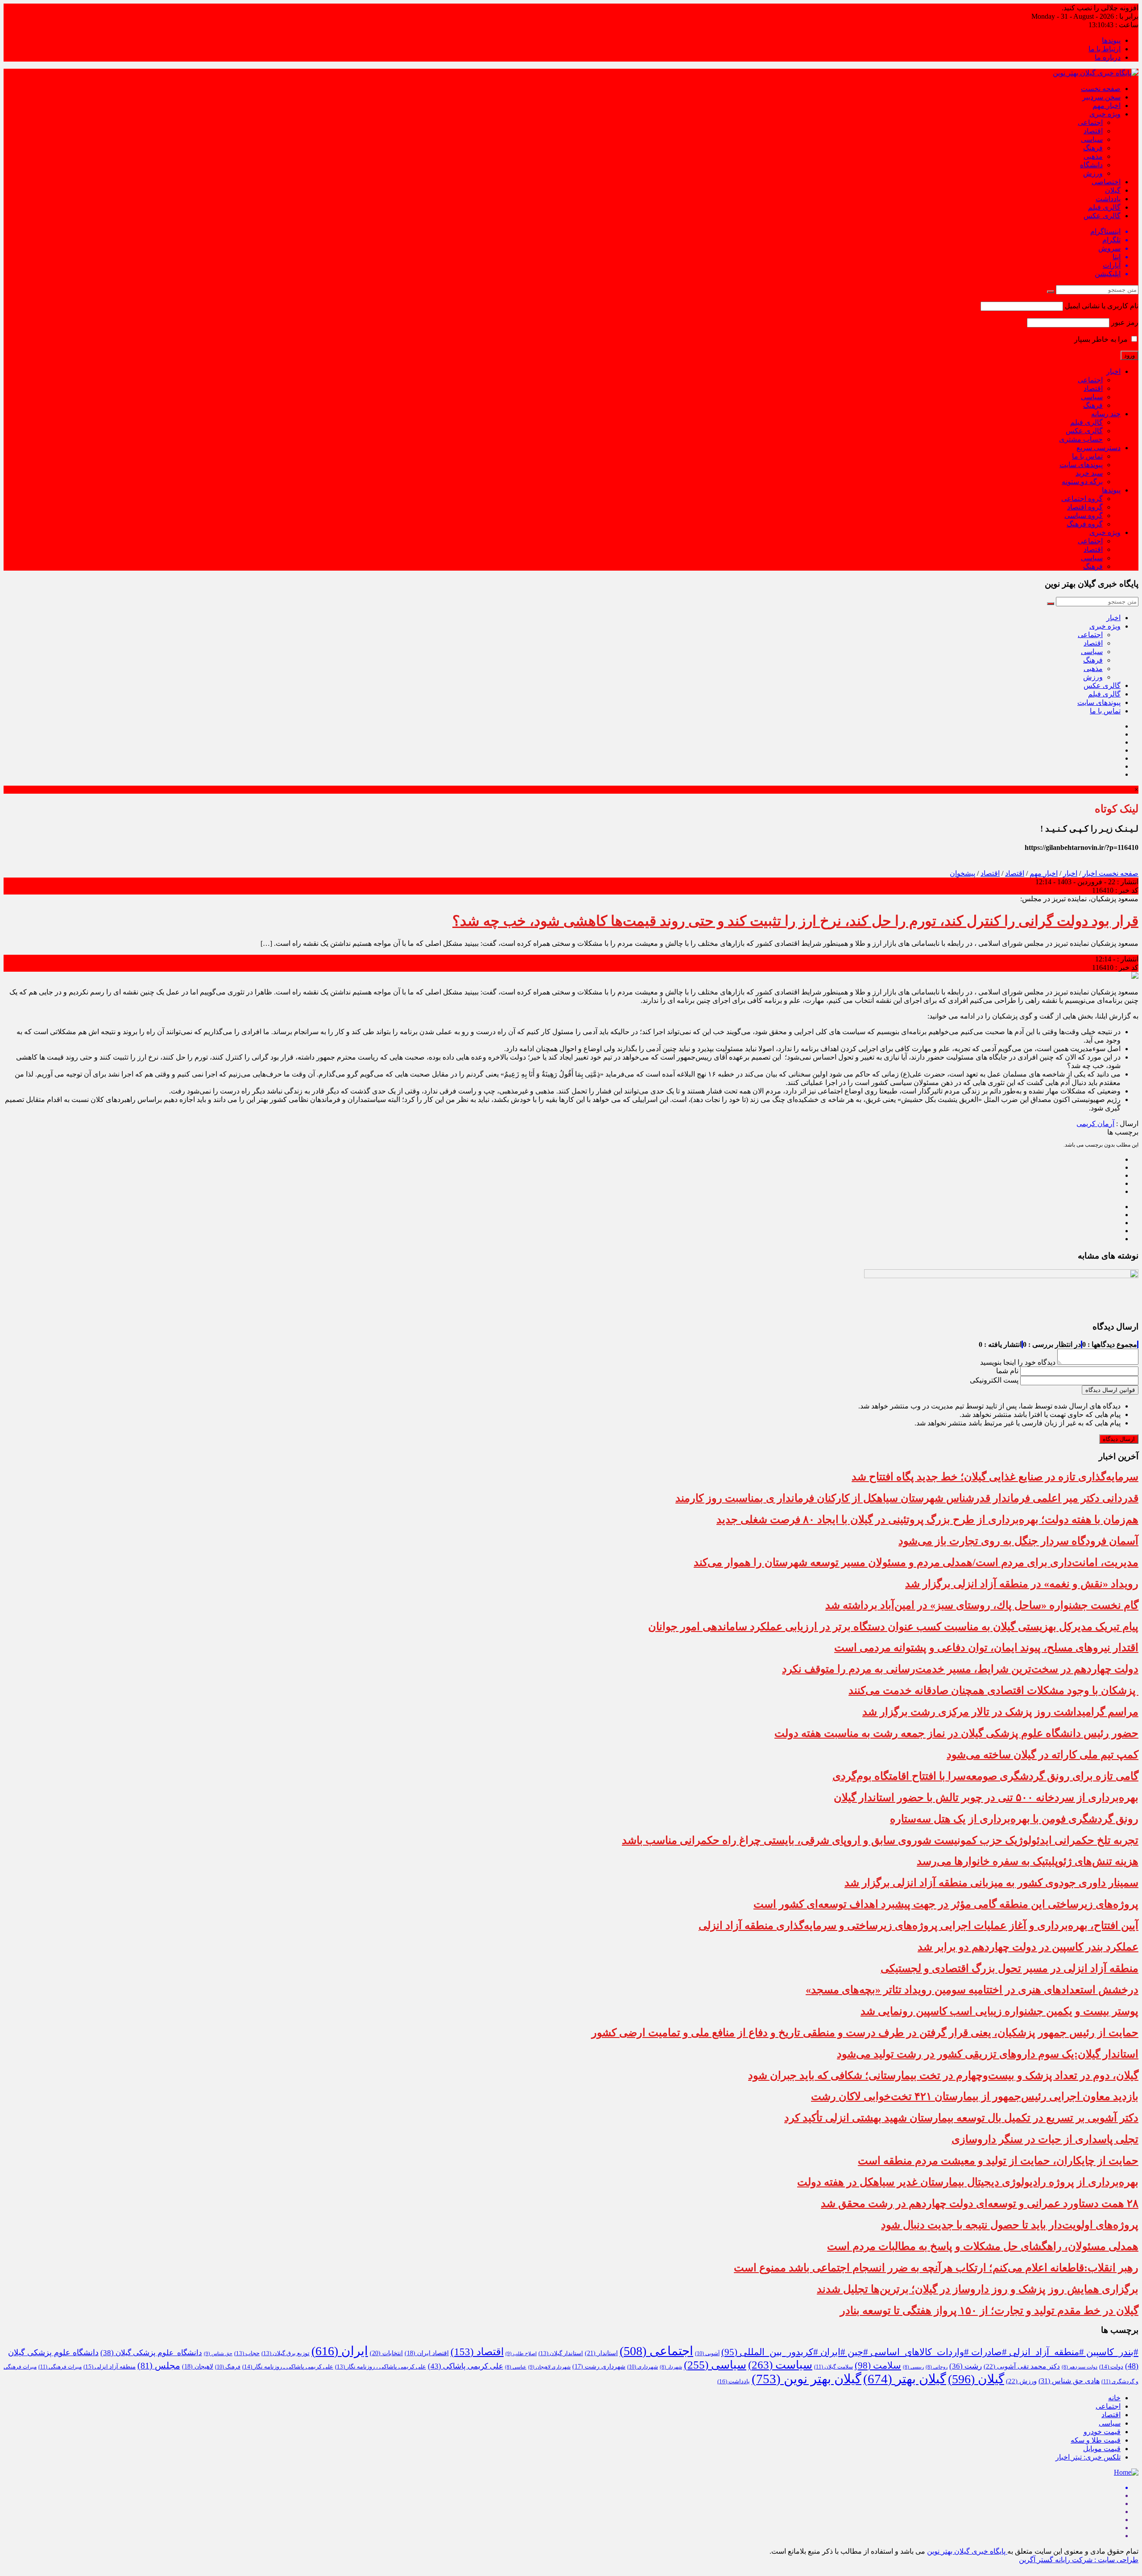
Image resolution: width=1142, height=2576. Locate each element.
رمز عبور (1125, 322)
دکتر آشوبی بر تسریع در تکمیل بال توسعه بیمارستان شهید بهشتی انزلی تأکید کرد (961, 2118)
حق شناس (218, 2353)
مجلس (159, 2365)
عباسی (516, 2367)
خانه (1114, 2398)
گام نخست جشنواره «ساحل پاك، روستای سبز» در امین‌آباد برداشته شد (982, 1605)
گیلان (1113, 190)
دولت (1111, 2367)
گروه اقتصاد (1085, 507)
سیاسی (1092, 139)
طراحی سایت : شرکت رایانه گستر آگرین (1079, 2560)
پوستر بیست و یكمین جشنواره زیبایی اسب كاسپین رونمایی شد (999, 2011)
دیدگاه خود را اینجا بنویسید (1018, 1362)
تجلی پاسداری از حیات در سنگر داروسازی (1045, 2139)
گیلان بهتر (905, 2379)
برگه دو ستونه (1082, 482)
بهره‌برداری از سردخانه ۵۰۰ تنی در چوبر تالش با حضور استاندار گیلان (986, 1797)
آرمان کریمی (1095, 1124)
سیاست (780, 2365)
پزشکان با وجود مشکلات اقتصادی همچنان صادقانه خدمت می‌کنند (993, 1690)
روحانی (937, 2367)
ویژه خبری (1105, 114)
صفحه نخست (1101, 89)
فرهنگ (1093, 148)
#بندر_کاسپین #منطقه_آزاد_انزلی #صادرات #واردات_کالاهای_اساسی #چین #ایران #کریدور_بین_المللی (930, 2352)
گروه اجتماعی (1082, 499)
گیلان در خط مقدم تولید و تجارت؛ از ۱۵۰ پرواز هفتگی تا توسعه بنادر (989, 2311)
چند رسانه (1106, 414)
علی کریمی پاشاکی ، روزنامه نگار (381, 2367)
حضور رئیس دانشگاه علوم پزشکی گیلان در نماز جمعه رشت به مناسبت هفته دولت (956, 1733)
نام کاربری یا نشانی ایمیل (1102, 306)
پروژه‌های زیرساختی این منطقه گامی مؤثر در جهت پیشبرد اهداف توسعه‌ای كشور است (946, 1904)
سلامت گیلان (834, 2367)
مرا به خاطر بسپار (1102, 339)
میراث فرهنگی (60, 2367)
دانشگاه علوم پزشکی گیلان (151, 2353)
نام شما (1007, 1371)
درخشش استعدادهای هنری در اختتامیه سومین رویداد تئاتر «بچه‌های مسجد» (972, 1990)
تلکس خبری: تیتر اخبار (1088, 2457)
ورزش (1093, 173)
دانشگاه (1091, 165)
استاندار (601, 2353)
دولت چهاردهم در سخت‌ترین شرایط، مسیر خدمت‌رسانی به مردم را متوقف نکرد (960, 1669)
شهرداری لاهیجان (549, 2367)
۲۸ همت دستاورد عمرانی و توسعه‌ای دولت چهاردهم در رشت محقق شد (980, 2203)
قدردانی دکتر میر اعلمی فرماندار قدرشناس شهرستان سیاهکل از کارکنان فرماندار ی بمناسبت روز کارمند (907, 1498)
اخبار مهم (1107, 106)
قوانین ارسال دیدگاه (1110, 1390)
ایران (340, 2351)
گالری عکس (1102, 216)
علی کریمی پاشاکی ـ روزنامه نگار (288, 2367)
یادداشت (1108, 199)
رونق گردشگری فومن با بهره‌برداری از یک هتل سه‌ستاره (1014, 1819)
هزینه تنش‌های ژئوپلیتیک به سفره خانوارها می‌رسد (1028, 1861)
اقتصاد (1093, 131)
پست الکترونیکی (994, 1380)
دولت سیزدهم (1080, 2367)
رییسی (913, 2367)
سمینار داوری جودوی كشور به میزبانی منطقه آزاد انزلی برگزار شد (991, 1883)
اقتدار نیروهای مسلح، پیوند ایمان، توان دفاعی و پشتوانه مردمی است (986, 1648)
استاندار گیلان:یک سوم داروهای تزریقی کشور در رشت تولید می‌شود (988, 2054)
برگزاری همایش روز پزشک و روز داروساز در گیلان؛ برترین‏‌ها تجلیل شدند (978, 2289)
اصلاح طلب (521, 2353)
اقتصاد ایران (427, 2353)
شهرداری (643, 2367)
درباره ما (1108, 57)
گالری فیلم (1104, 207)
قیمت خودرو (1102, 2432)
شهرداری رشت (599, 2367)
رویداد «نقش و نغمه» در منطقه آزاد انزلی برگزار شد (1022, 1584)
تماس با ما (1087, 456)
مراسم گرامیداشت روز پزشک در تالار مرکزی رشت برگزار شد (1000, 1712)
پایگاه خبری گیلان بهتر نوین (967, 2551)
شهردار (671, 2367)
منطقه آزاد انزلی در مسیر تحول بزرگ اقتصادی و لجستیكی (1010, 1968)
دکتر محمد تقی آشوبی (1022, 2366)
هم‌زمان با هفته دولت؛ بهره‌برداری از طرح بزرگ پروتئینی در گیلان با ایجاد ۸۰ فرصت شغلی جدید (927, 1520)
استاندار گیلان (561, 2353)
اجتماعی (1090, 122)
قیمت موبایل (1102, 2449)
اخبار (1113, 371)
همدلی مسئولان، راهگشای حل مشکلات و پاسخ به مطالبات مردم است (983, 2246)
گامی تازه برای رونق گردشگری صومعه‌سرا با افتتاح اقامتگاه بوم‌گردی (985, 1776)
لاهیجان (198, 2367)
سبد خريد (1089, 473)
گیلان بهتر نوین (807, 2379)
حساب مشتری (1081, 439)
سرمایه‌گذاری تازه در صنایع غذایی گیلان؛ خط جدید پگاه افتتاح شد (995, 1477)
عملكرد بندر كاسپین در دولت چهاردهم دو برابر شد (1028, 1947)
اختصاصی (1106, 182)
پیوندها (1111, 40)
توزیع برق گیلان (285, 2353)
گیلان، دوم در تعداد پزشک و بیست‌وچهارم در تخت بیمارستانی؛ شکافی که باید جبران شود (943, 2075)
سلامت (878, 2365)
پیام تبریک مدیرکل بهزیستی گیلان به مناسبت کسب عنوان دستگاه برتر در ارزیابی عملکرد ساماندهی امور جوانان (893, 1627)
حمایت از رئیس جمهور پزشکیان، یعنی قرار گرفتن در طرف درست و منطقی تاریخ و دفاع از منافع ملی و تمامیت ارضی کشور (865, 2033)
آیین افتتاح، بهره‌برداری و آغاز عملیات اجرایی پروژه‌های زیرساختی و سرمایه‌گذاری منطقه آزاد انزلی (919, 1926)
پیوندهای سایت (1081, 465)
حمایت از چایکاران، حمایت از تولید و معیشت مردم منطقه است (998, 2161)
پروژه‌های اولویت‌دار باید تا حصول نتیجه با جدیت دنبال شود (1010, 2225)
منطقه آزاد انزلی (110, 2367)
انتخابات (386, 2353)
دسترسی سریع (1099, 448)
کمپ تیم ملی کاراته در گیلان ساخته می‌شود (1043, 1755)
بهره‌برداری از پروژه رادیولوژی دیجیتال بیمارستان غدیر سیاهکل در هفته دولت (968, 2182)
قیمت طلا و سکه (1096, 2440)
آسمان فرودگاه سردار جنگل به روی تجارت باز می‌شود (1018, 1541)
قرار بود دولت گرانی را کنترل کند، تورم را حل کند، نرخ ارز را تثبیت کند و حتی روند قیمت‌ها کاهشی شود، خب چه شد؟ (795, 921)
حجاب (247, 2353)
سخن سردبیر (1101, 97)
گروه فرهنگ (1085, 524)
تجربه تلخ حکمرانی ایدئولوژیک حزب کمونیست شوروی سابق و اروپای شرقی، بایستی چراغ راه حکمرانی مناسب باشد (880, 1840)
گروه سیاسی (1084, 516)
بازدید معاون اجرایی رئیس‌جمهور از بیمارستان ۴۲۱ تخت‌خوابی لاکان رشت (975, 2096)
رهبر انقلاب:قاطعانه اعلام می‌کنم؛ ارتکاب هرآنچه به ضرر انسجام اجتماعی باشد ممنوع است (936, 2268)
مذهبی (1093, 156)
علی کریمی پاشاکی (465, 2366)
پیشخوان (962, 873)
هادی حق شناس (1069, 2381)
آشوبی (707, 2353)
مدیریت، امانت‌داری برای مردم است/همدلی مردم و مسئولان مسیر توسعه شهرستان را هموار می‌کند (916, 1562)
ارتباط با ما (1105, 49)
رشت (966, 2366)
